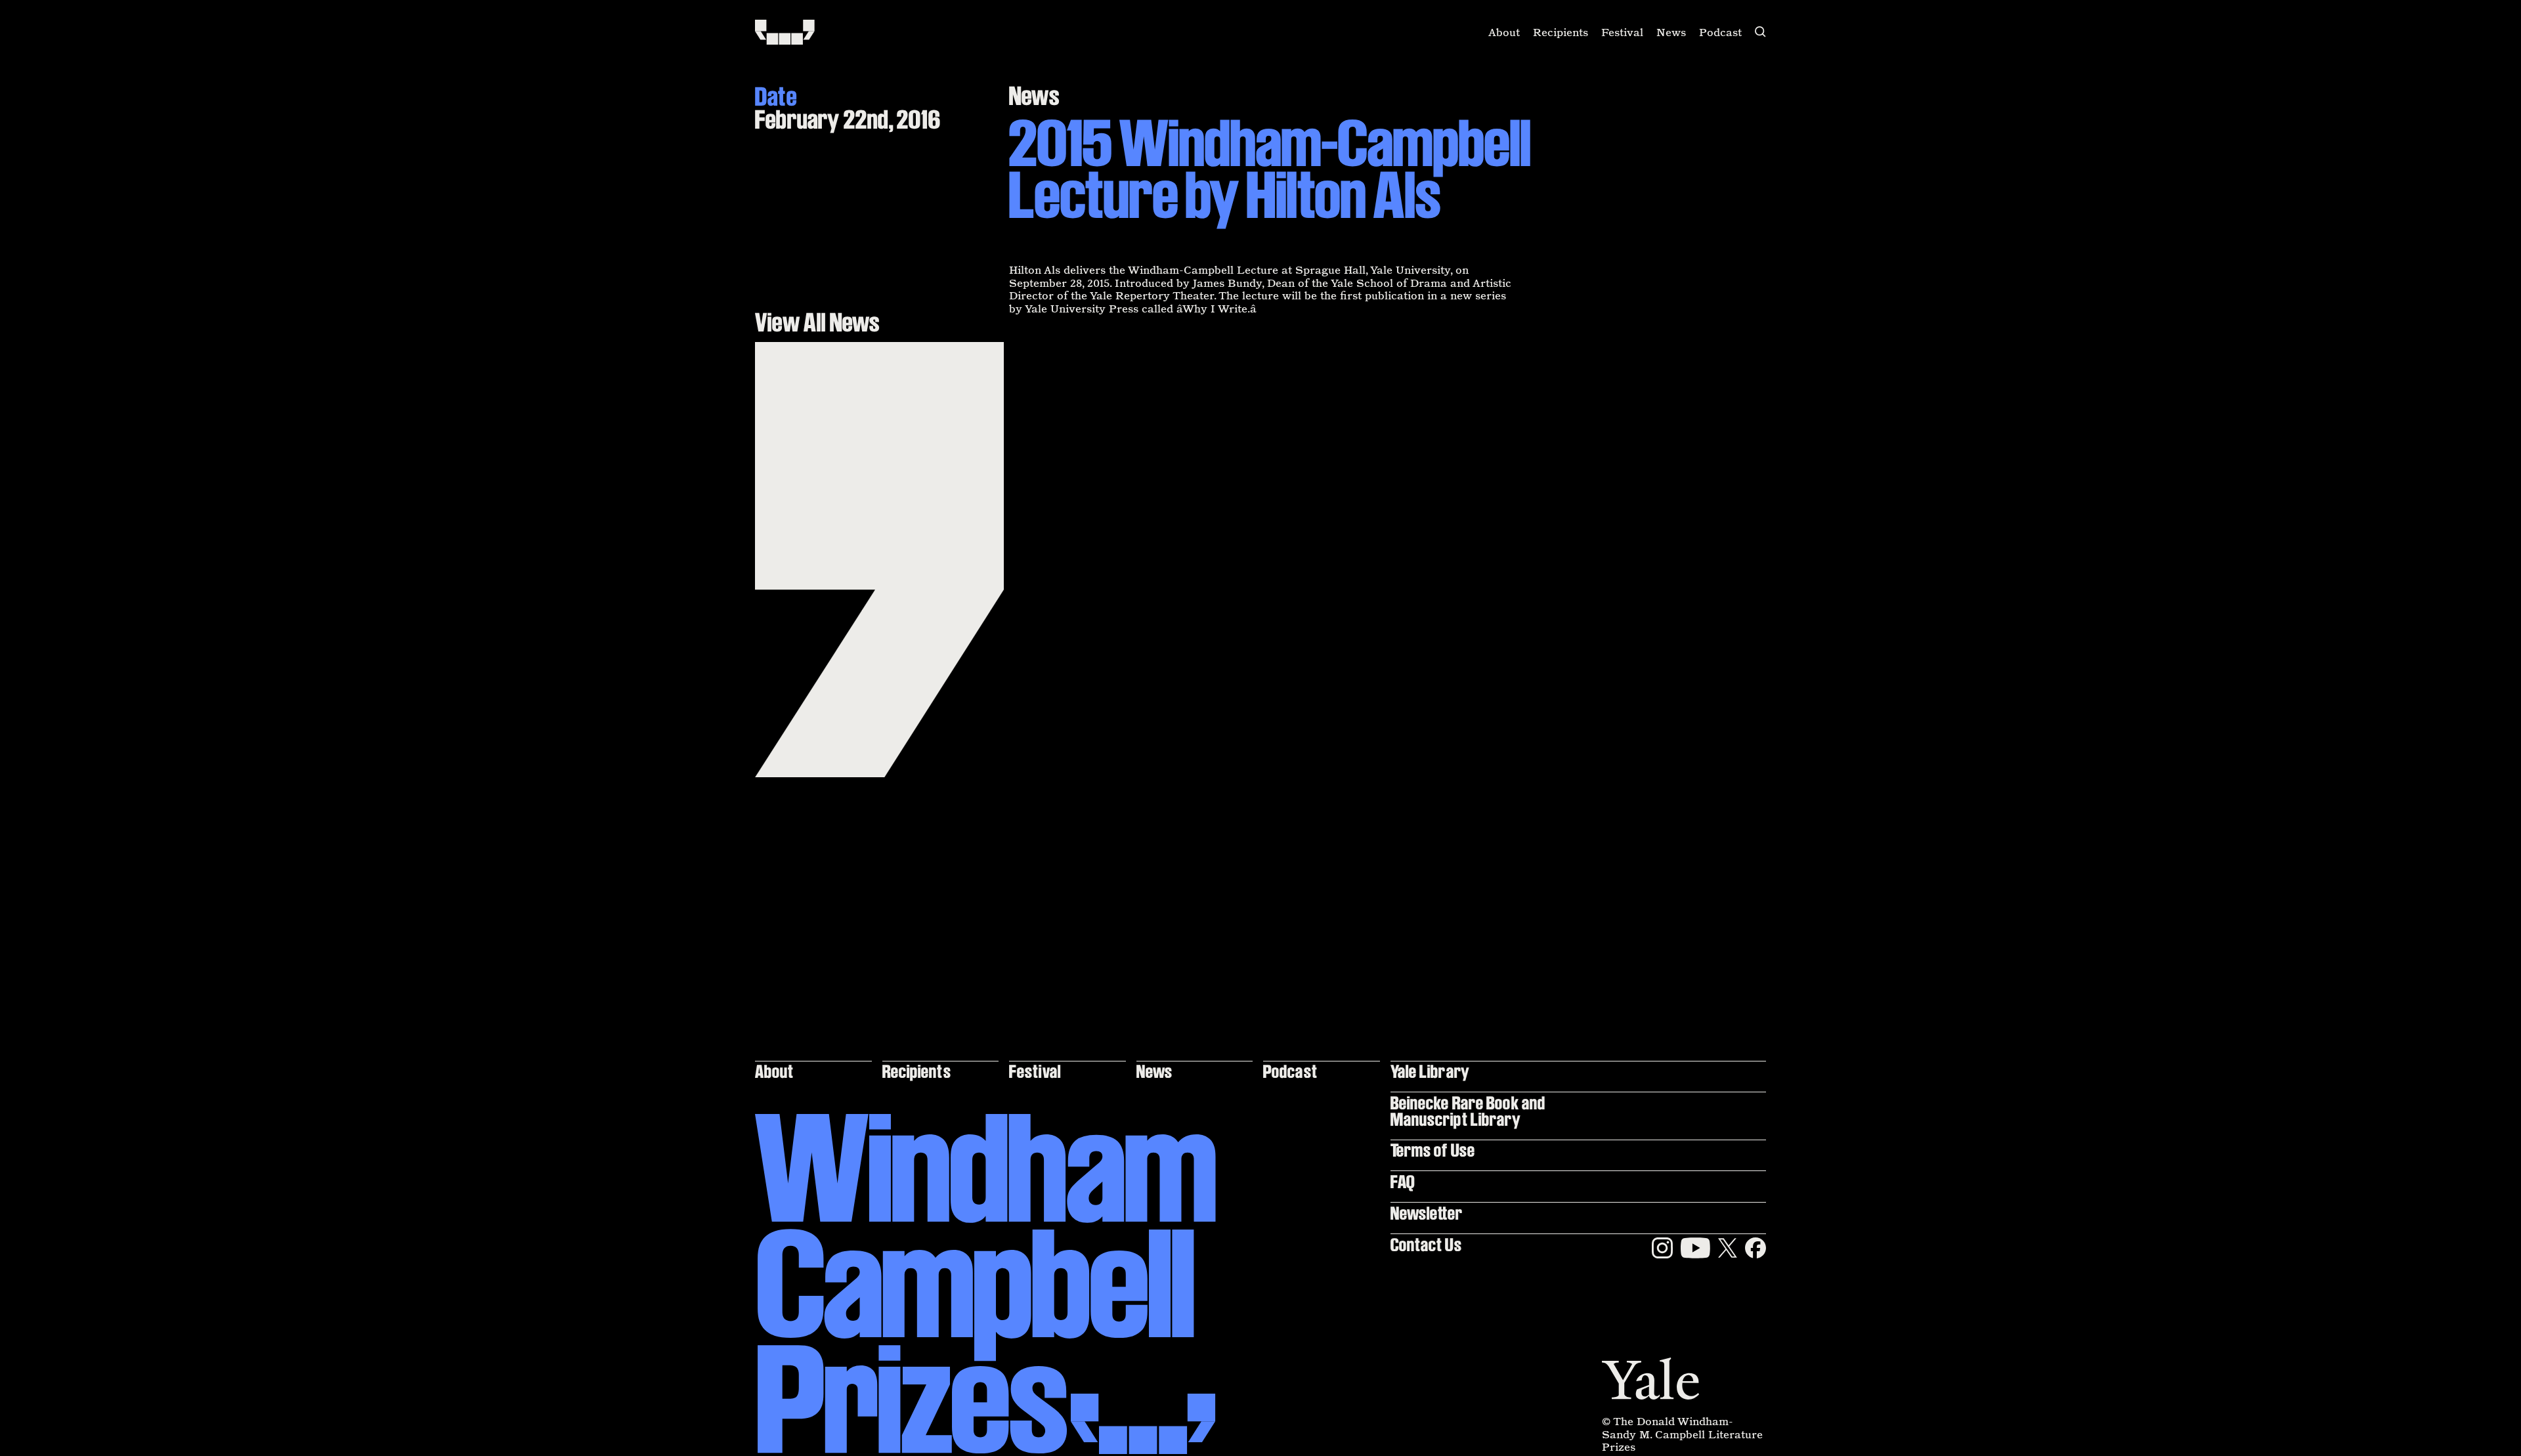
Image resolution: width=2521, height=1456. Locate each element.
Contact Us (1426, 1244)
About (1504, 32)
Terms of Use (1433, 1150)
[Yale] (1650, 1379)
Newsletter (1427, 1213)
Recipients (1561, 32)
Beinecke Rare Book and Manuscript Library (1468, 1110)
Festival (1622, 32)
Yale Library (1430, 1071)
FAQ (1403, 1181)
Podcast (1720, 32)
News (1671, 32)
